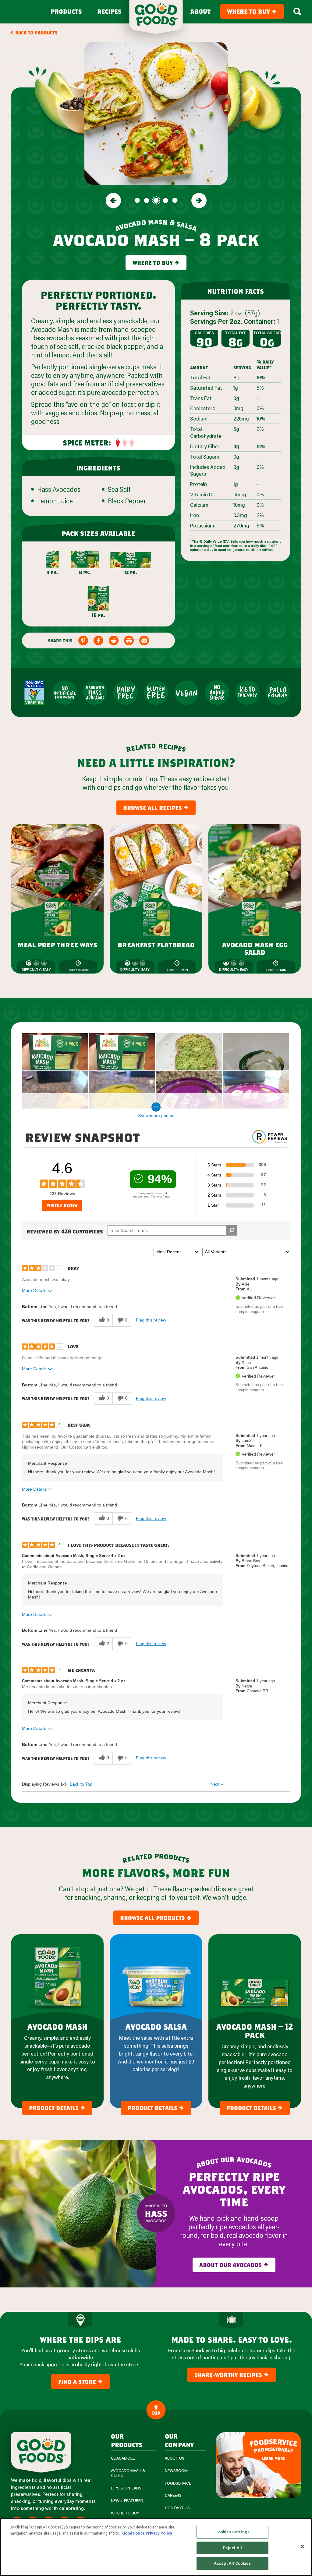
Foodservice (178, 2483)
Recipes (109, 12)
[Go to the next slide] (199, 200)
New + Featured (127, 2501)
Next (217, 1784)
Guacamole (123, 2458)
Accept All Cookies (232, 2563)
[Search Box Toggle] (297, 12)
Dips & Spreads (126, 2488)
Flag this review (151, 1320)
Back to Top (81, 1784)
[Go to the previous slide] (113, 200)
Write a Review (62, 1205)
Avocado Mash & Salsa (128, 2473)
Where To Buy (125, 2513)
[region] (156, 2547)
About (200, 12)
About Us (175, 2458)
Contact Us (177, 2508)
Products (66, 12)
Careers (173, 2495)
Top (156, 2413)
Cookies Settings (232, 2532)
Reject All (232, 2548)
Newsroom (176, 2471)
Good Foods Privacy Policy (147, 2533)
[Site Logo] (41, 2452)
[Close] (302, 2546)
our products (127, 2440)
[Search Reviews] (232, 1230)
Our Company (179, 2440)
